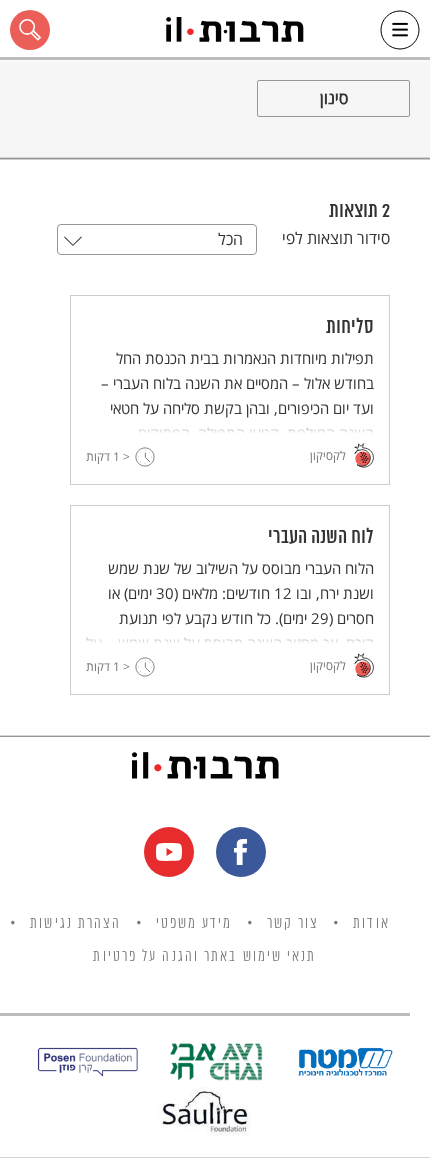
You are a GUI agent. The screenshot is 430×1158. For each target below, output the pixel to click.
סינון (334, 98)
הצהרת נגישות (75, 924)
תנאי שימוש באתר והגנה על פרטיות (204, 957)
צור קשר (293, 924)
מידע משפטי (194, 924)
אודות (371, 924)
